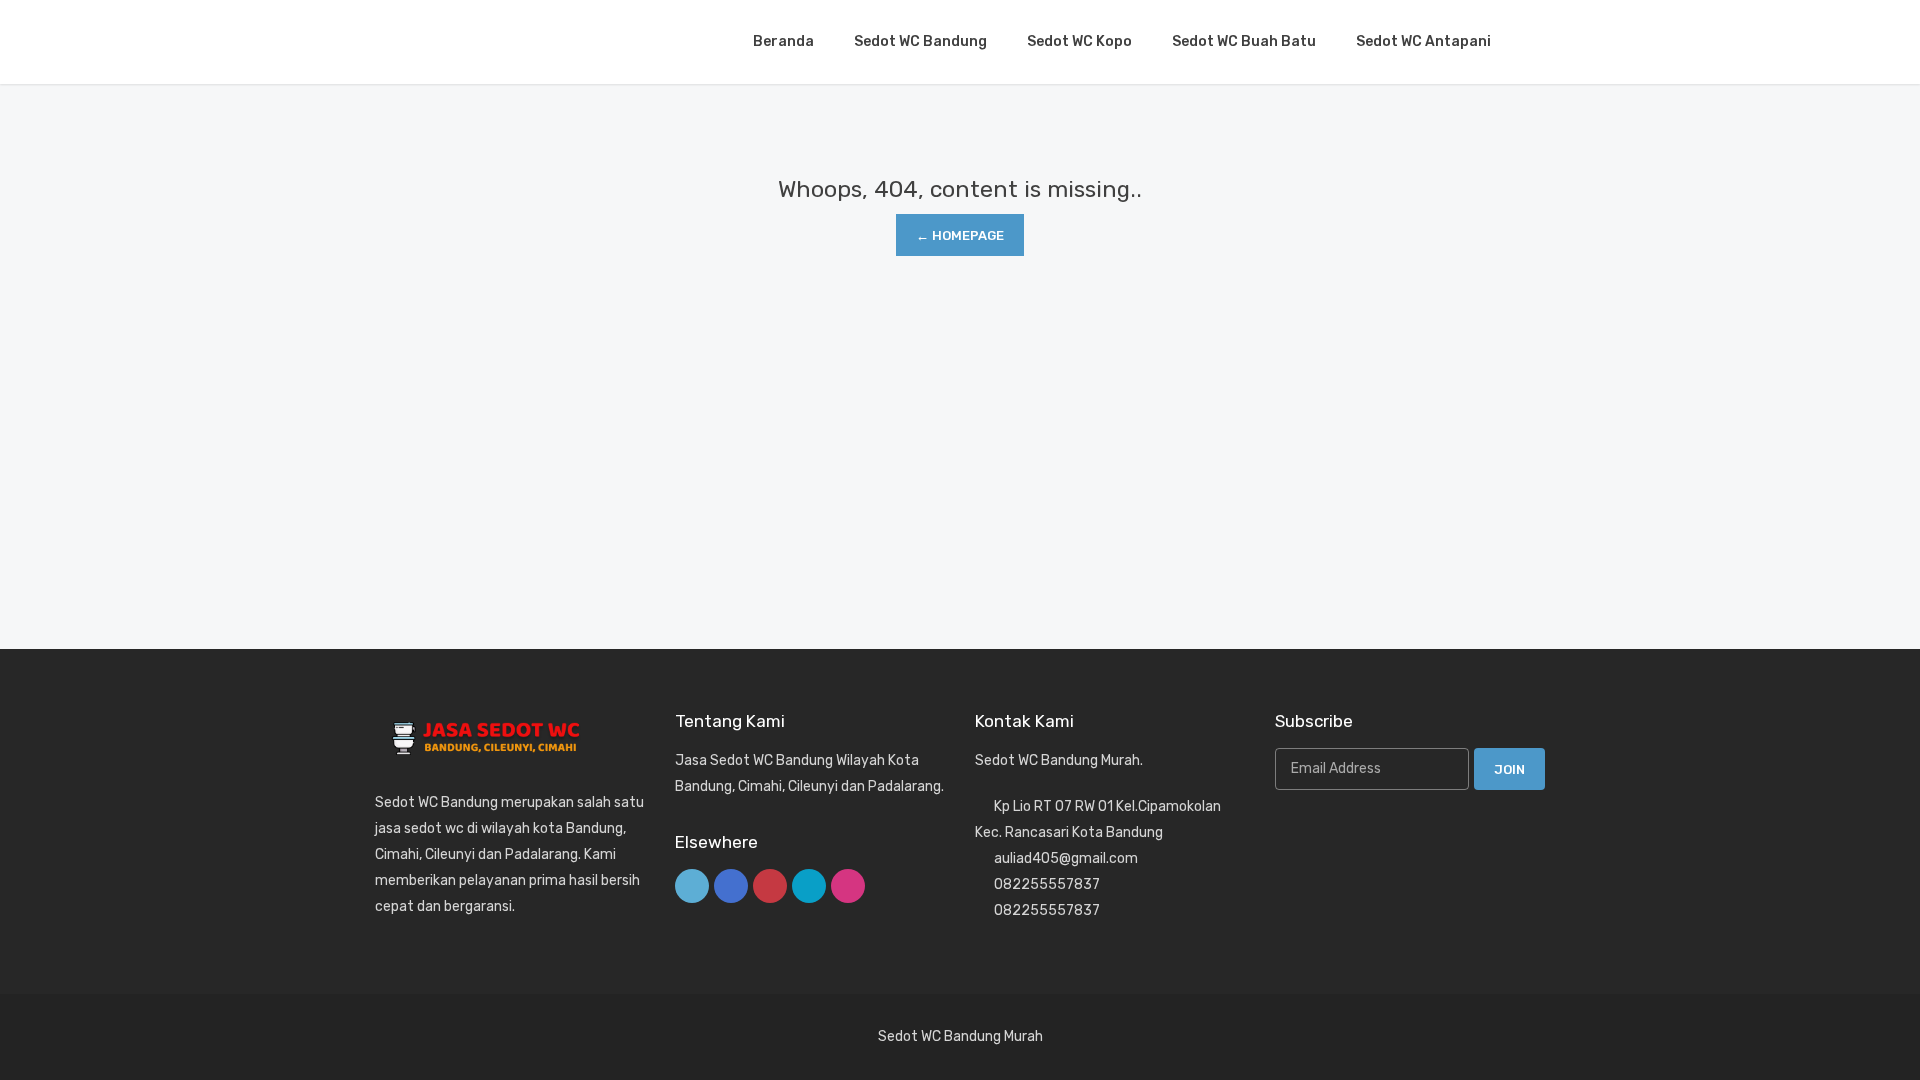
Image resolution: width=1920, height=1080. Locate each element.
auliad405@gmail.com (1066, 858)
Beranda (783, 41)
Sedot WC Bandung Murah (960, 1036)
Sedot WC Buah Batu (1244, 41)
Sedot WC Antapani (1423, 41)
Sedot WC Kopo (1079, 41)
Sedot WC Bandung (920, 41)
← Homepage (960, 235)
